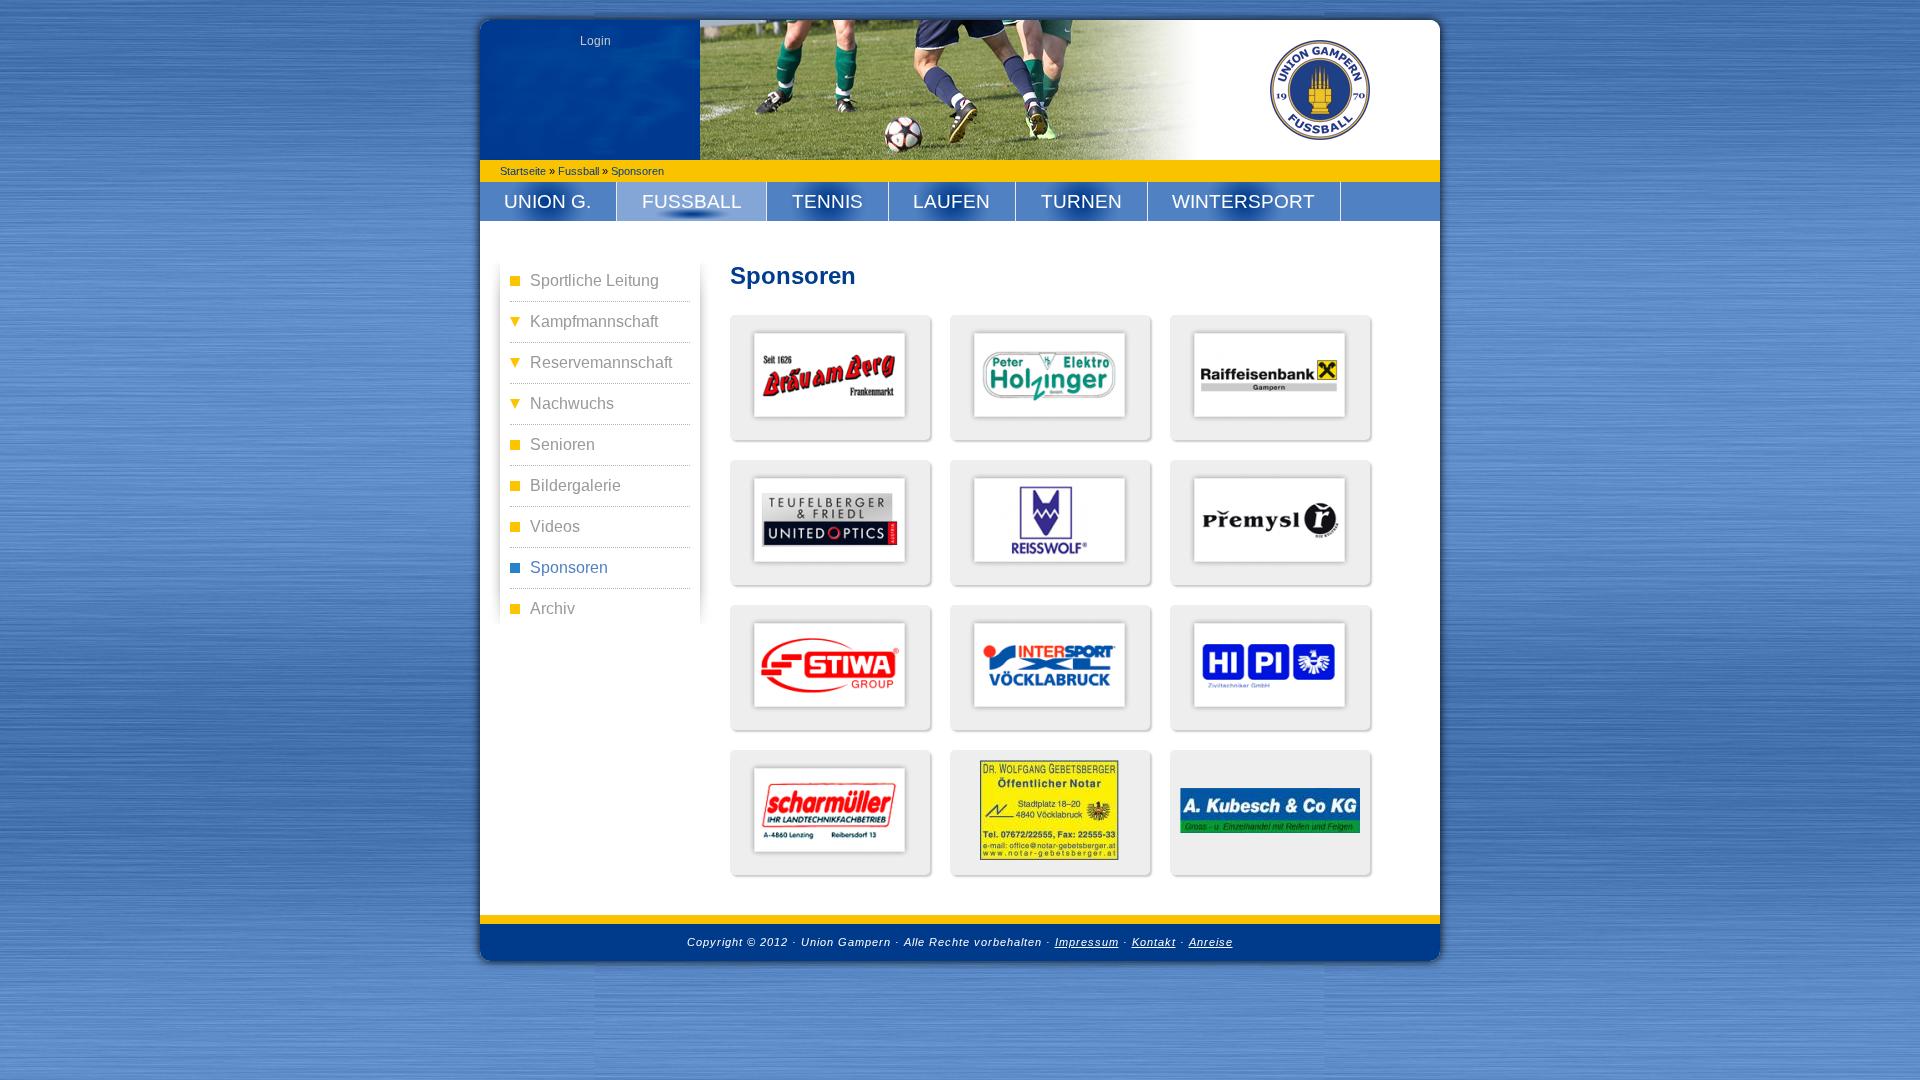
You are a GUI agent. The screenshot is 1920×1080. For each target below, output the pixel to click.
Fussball (578, 171)
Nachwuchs (572, 403)
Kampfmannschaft (594, 321)
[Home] (1320, 90)
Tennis (827, 201)
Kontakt (1154, 942)
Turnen (1081, 201)
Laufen (951, 201)
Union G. (547, 201)
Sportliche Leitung (594, 280)
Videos (555, 526)
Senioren (562, 444)
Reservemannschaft (601, 362)
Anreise (1211, 942)
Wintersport (1243, 201)
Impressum (1087, 942)
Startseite (523, 171)
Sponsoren (637, 171)
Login (595, 41)
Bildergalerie (575, 485)
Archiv (552, 608)
